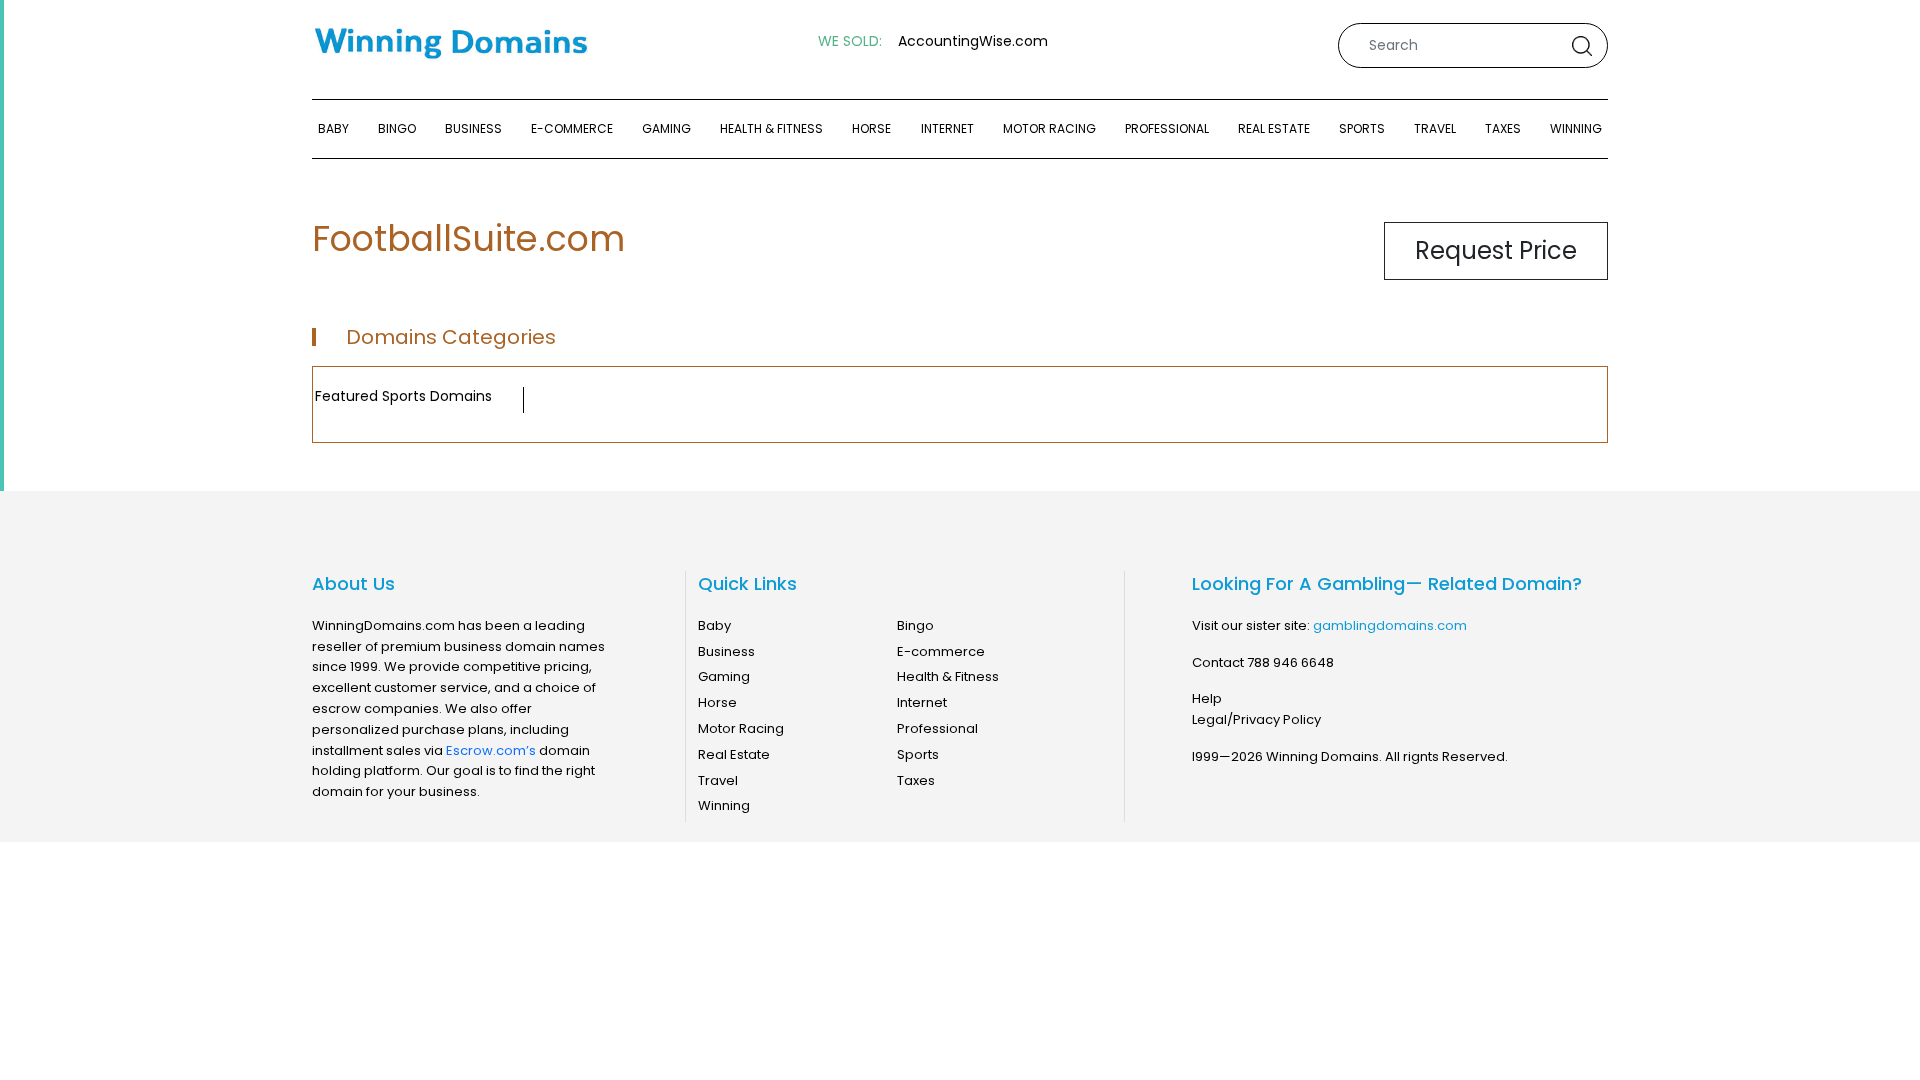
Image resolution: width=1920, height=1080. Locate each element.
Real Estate (1274, 128)
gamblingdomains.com (1390, 625)
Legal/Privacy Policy (1256, 719)
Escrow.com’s (491, 750)
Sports (1362, 128)
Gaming (666, 128)
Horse (871, 128)
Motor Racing (1049, 128)
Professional (1167, 128)
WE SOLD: (850, 41)
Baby (333, 128)
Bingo (397, 128)
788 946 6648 (1290, 662)
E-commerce (572, 128)
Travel (1435, 128)
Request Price (1496, 250)
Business (473, 128)
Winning (1576, 128)
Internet (947, 128)
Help (1207, 698)
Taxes (1503, 128)
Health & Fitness (771, 128)
